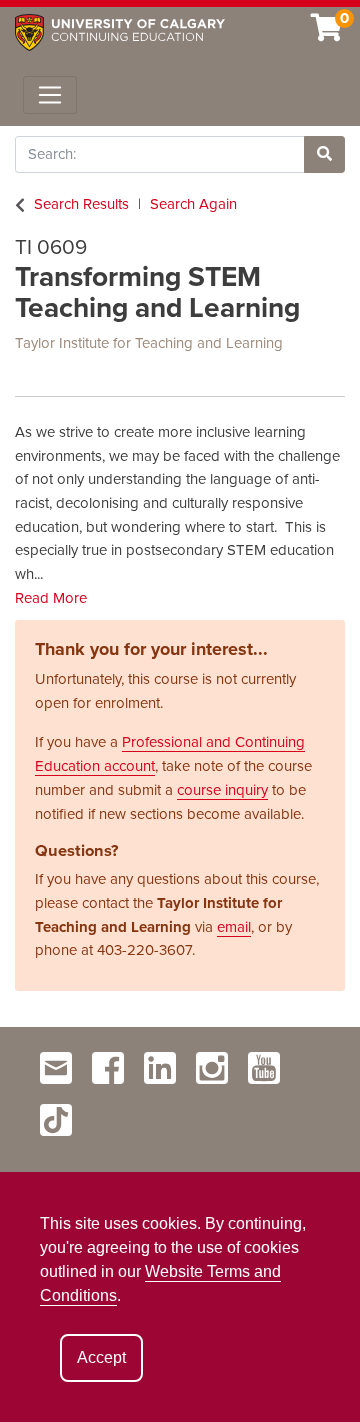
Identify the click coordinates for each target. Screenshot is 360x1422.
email (234, 927)
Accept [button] (101, 1357)
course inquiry (222, 790)
